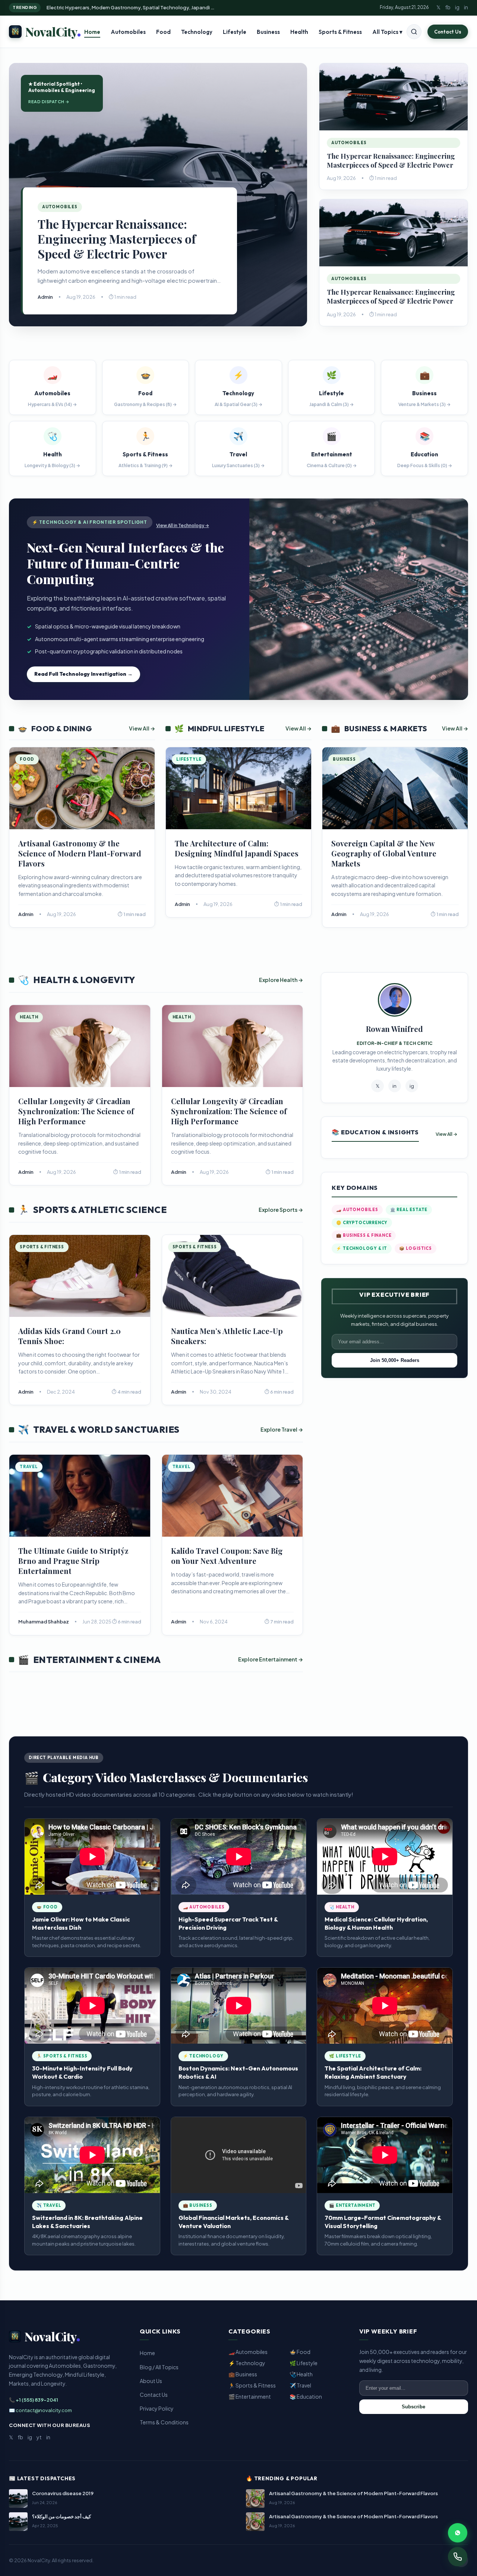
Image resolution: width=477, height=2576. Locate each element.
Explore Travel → (282, 1429)
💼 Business (243, 2374)
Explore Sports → (281, 1210)
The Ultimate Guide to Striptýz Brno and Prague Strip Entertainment (73, 1561)
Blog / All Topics (159, 2367)
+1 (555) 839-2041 (37, 2400)
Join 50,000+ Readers (395, 1360)
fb (448, 7)
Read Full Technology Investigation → (83, 674)
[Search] (414, 32)
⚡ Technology (247, 2363)
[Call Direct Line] (458, 2557)
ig (457, 7)
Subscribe (413, 2407)
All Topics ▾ (387, 32)
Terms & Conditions (164, 2422)
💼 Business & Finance (364, 1235)
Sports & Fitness (340, 32)
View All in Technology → (183, 525)
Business (268, 32)
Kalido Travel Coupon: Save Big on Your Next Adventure (227, 1556)
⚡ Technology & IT (362, 1248)
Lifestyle (235, 32)
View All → (142, 728)
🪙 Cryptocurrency (362, 1223)
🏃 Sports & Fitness (252, 2385)
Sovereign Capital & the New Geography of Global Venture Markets (384, 853)
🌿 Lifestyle (304, 2363)
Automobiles (128, 32)
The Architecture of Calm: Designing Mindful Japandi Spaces (237, 848)
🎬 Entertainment (250, 2396)
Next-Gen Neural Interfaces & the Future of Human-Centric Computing (125, 563)
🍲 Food (300, 2352)
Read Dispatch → (49, 102)
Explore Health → (281, 980)
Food (163, 32)
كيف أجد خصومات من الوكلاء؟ (61, 2516)
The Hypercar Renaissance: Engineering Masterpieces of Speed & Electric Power (117, 239)
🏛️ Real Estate (409, 1210)
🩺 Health (301, 2374)
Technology (197, 32)
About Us (151, 2381)
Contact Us (448, 32)
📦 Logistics (416, 1248)
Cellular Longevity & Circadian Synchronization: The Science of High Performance (76, 1111)
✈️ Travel (300, 2385)
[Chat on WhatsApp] (458, 2533)
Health (299, 32)
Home (92, 32)
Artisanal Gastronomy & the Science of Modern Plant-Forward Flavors (80, 853)
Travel (29, 1467)
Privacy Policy (157, 2408)
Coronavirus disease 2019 (63, 2493)
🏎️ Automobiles (357, 1210)
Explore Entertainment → (271, 1659)
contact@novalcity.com (44, 2410)
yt (39, 2437)
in (466, 7)
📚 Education (306, 2396)
